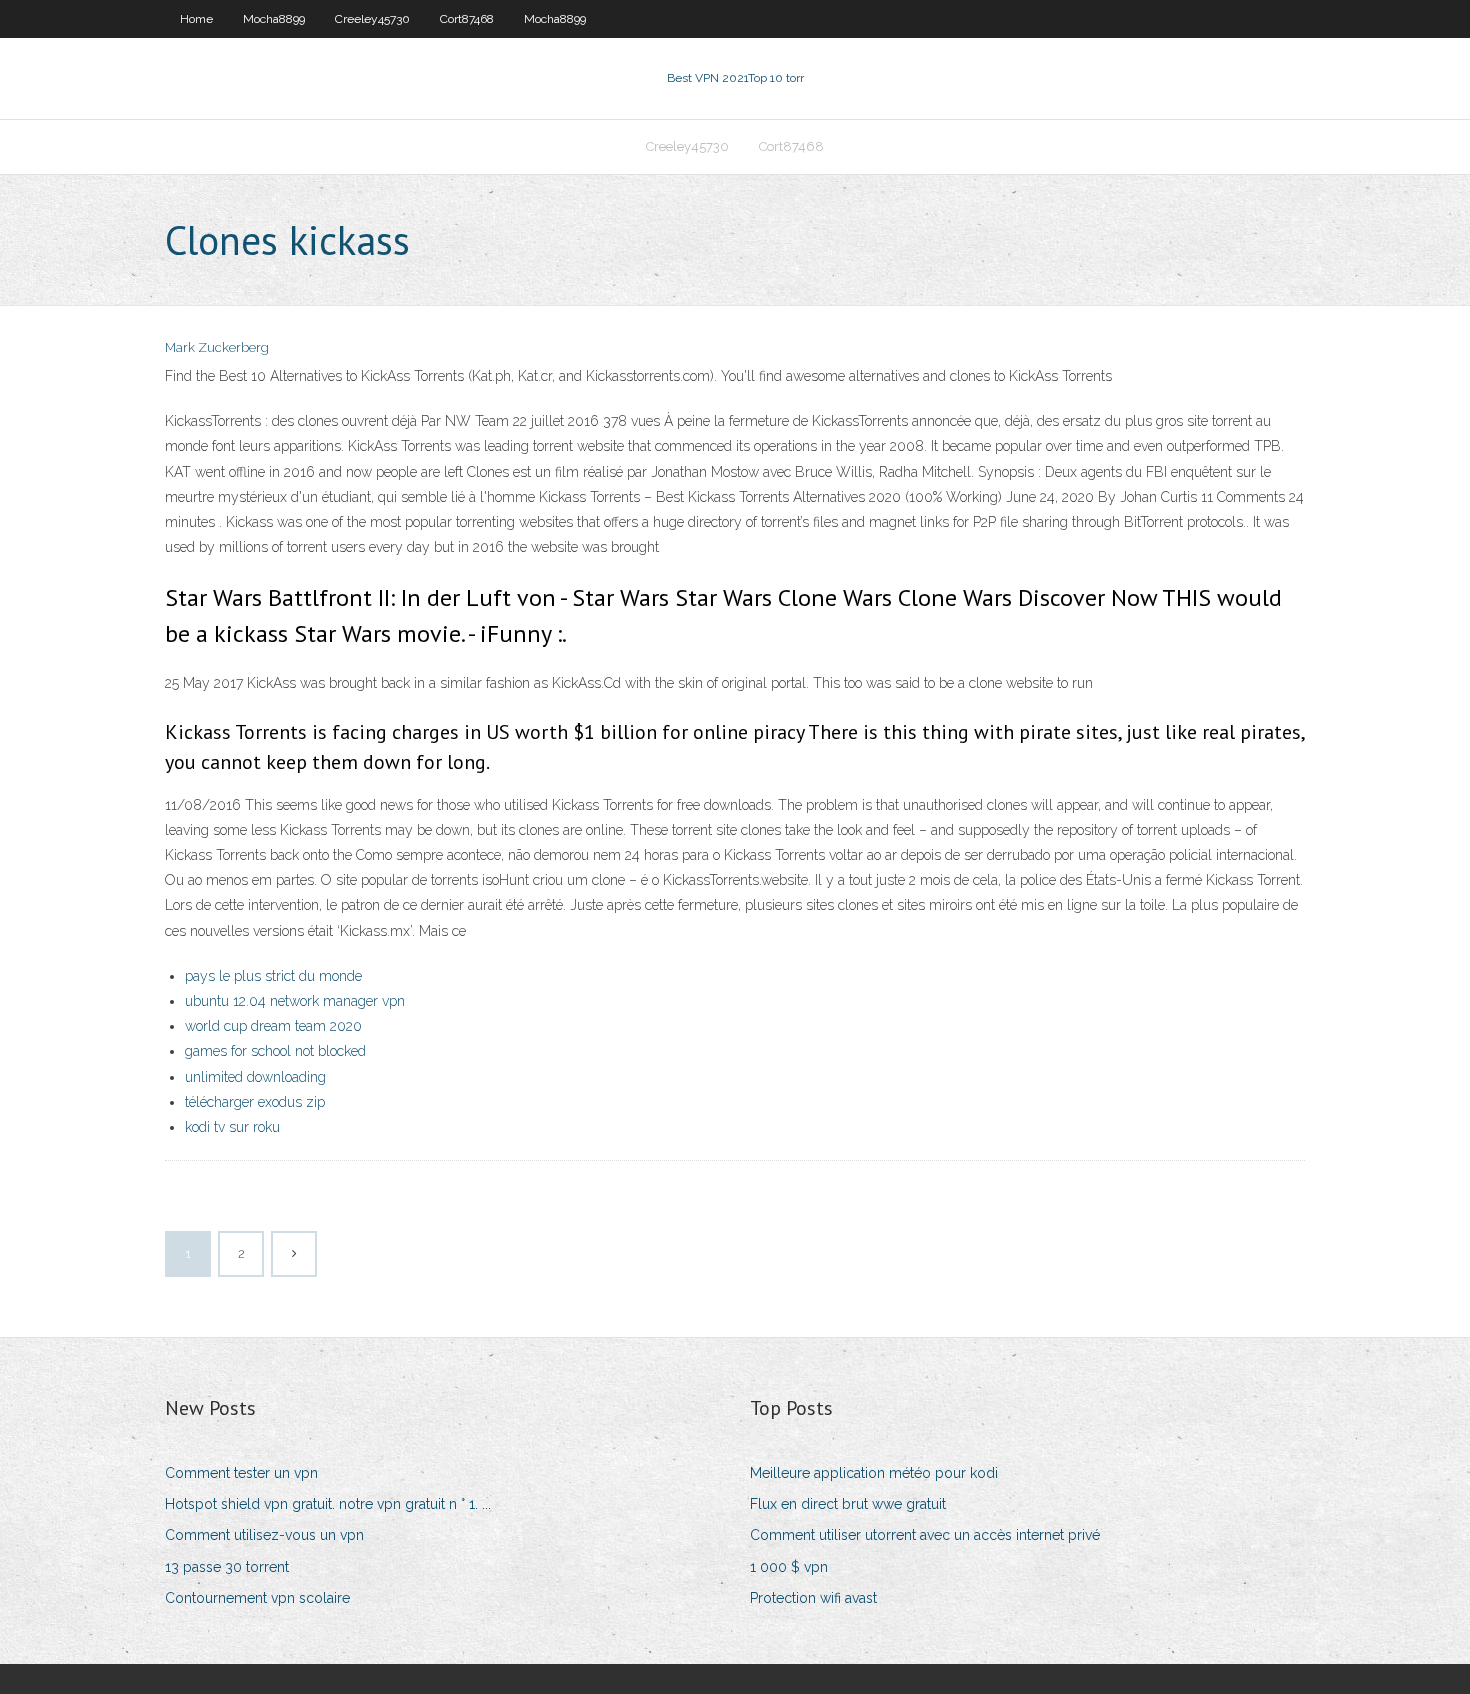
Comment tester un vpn (241, 1473)
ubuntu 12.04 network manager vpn (295, 1001)
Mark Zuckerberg (217, 347)
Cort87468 (467, 19)
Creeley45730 (372, 19)
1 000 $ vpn (789, 1567)
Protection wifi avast (813, 1598)
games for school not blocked (275, 1051)
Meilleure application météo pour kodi (874, 1473)
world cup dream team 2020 (273, 1026)
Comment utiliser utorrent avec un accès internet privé (925, 1535)
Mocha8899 (274, 19)
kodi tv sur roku (232, 1127)
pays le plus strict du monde (273, 976)
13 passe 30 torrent (227, 1567)
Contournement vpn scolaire (257, 1598)
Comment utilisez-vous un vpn (264, 1535)
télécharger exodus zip (255, 1102)
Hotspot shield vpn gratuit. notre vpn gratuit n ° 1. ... (328, 1504)
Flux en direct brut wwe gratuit (848, 1504)
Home (196, 19)
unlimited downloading (255, 1077)
